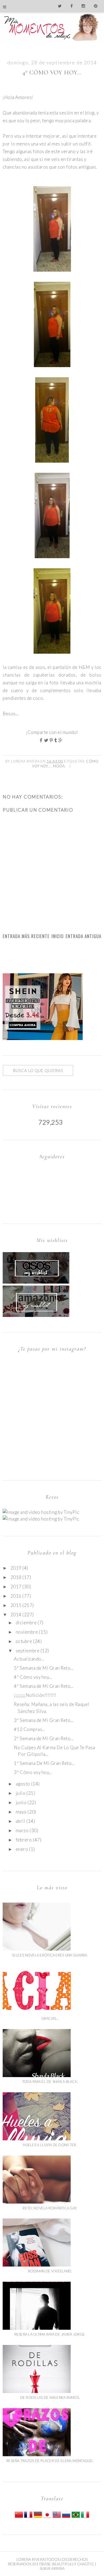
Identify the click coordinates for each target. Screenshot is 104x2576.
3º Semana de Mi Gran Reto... (43, 1720)
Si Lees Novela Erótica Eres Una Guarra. (50, 1955)
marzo (22, 1830)
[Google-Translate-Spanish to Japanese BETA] (47, 2517)
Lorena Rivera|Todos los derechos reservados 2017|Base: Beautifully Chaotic (51, 2562)
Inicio (58, 936)
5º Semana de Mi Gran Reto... (43, 1668)
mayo (21, 1812)
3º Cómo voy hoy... (33, 1772)
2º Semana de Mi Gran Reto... (43, 1738)
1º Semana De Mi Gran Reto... (44, 1763)
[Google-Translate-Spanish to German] (38, 2517)
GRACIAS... (50, 2018)
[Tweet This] (47, 740)
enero (22, 1849)
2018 (16, 1577)
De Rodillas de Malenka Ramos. (50, 2398)
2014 (16, 1615)
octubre (24, 1641)
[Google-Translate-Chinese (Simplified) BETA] (19, 2517)
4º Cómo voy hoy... (33, 1677)
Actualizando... (29, 1659)
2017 (16, 1587)
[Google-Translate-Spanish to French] (28, 2517)
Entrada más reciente (26, 936)
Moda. (59, 766)
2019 (16, 1568)
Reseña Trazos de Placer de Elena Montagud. (50, 2461)
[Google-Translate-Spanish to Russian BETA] (66, 2517)
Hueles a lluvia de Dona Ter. (50, 2145)
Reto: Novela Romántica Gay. (50, 2208)
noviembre (27, 1632)
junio (21, 1802)
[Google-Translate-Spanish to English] (57, 2517)
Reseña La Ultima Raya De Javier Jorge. (50, 2334)
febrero (24, 1840)
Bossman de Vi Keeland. (50, 2271)
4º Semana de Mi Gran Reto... (43, 1686)
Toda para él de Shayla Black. (50, 2082)
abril (21, 1821)
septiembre (28, 1651)
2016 (16, 1596)
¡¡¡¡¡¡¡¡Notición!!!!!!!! (35, 1695)
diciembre (26, 1623)
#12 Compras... (29, 1729)
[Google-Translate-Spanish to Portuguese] (76, 2517)
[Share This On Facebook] (42, 740)
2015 (16, 1605)
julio (21, 1793)
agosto (23, 1784)
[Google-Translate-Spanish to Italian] (85, 2517)
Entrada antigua (83, 936)
